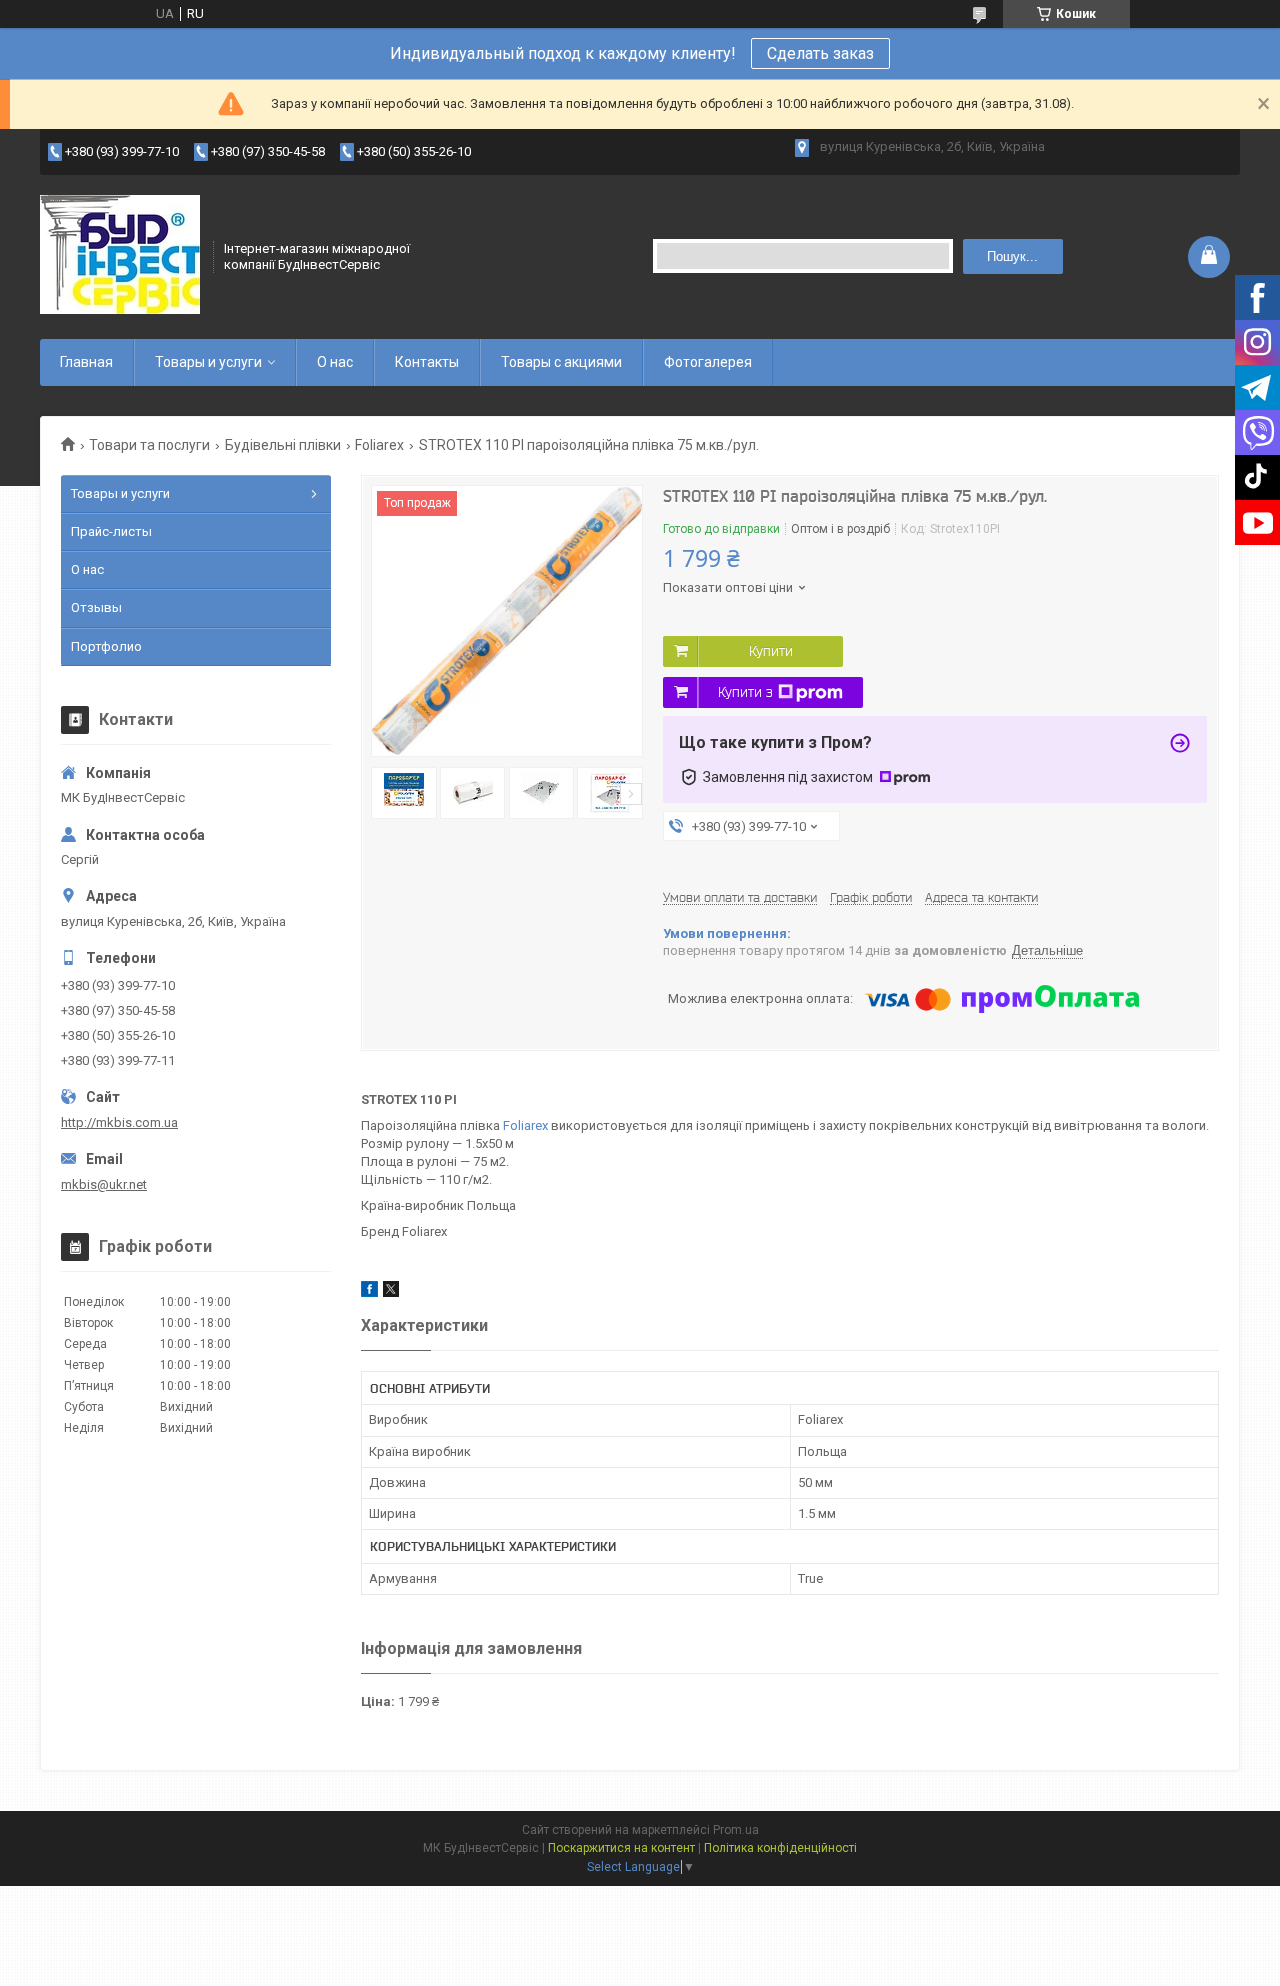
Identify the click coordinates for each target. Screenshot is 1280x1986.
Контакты (427, 362)
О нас (335, 362)
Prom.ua (736, 1830)
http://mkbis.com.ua (119, 1122)
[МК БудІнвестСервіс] (120, 255)
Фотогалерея (708, 362)
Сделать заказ (820, 53)
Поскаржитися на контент (621, 1848)
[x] (391, 1292)
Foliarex (379, 445)
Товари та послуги (149, 445)
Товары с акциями (561, 362)
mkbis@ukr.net (104, 1184)
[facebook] (369, 1292)
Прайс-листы (111, 531)
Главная (86, 362)
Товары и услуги (208, 362)
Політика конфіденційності (780, 1848)
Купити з (745, 692)
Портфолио (106, 646)
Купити (771, 651)
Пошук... (1012, 256)
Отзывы (96, 607)
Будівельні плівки (283, 445)
